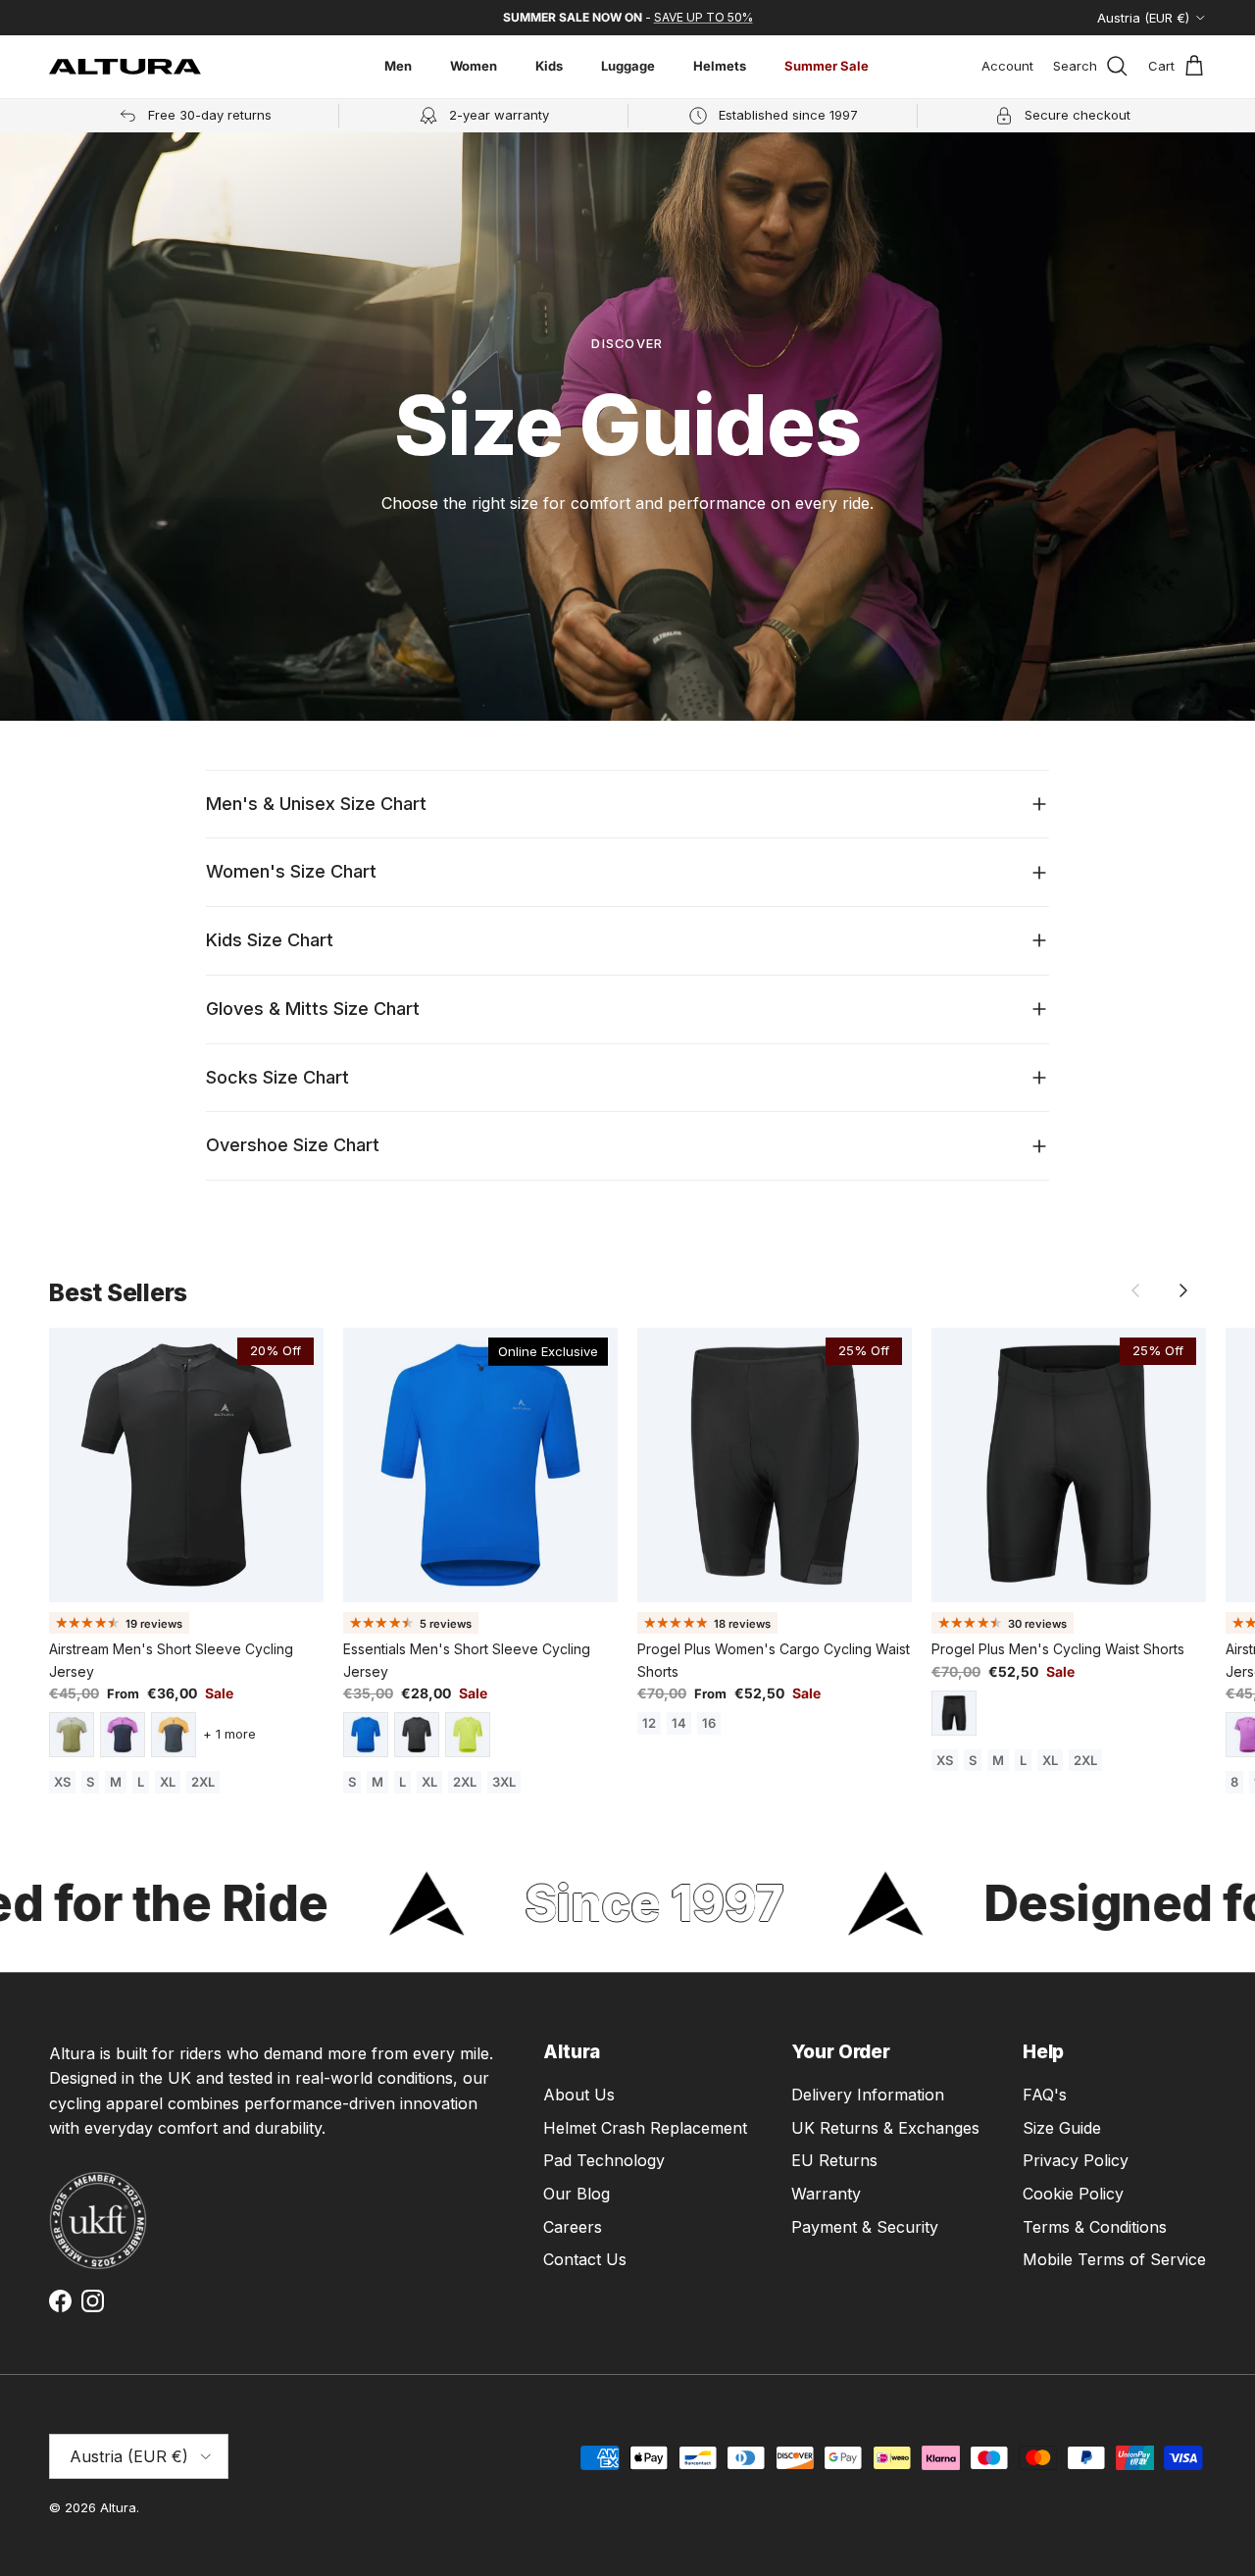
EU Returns (834, 2160)
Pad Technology (604, 2160)
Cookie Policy (1073, 2194)
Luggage (628, 66)
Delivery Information (868, 2095)
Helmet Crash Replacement (645, 2128)
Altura (118, 2507)
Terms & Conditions (1095, 2227)
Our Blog (577, 2194)
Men (398, 66)
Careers (573, 2227)
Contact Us (585, 2259)
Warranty (826, 2194)
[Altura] (125, 67)
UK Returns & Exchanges (885, 2128)
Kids (549, 66)
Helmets (720, 66)
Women (474, 66)
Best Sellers (118, 1293)
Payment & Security (865, 2227)
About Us (579, 2095)
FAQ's (1045, 2095)
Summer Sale (827, 66)
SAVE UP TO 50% (703, 17)
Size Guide (1062, 2128)
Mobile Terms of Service (1114, 2259)
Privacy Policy (1076, 2160)
